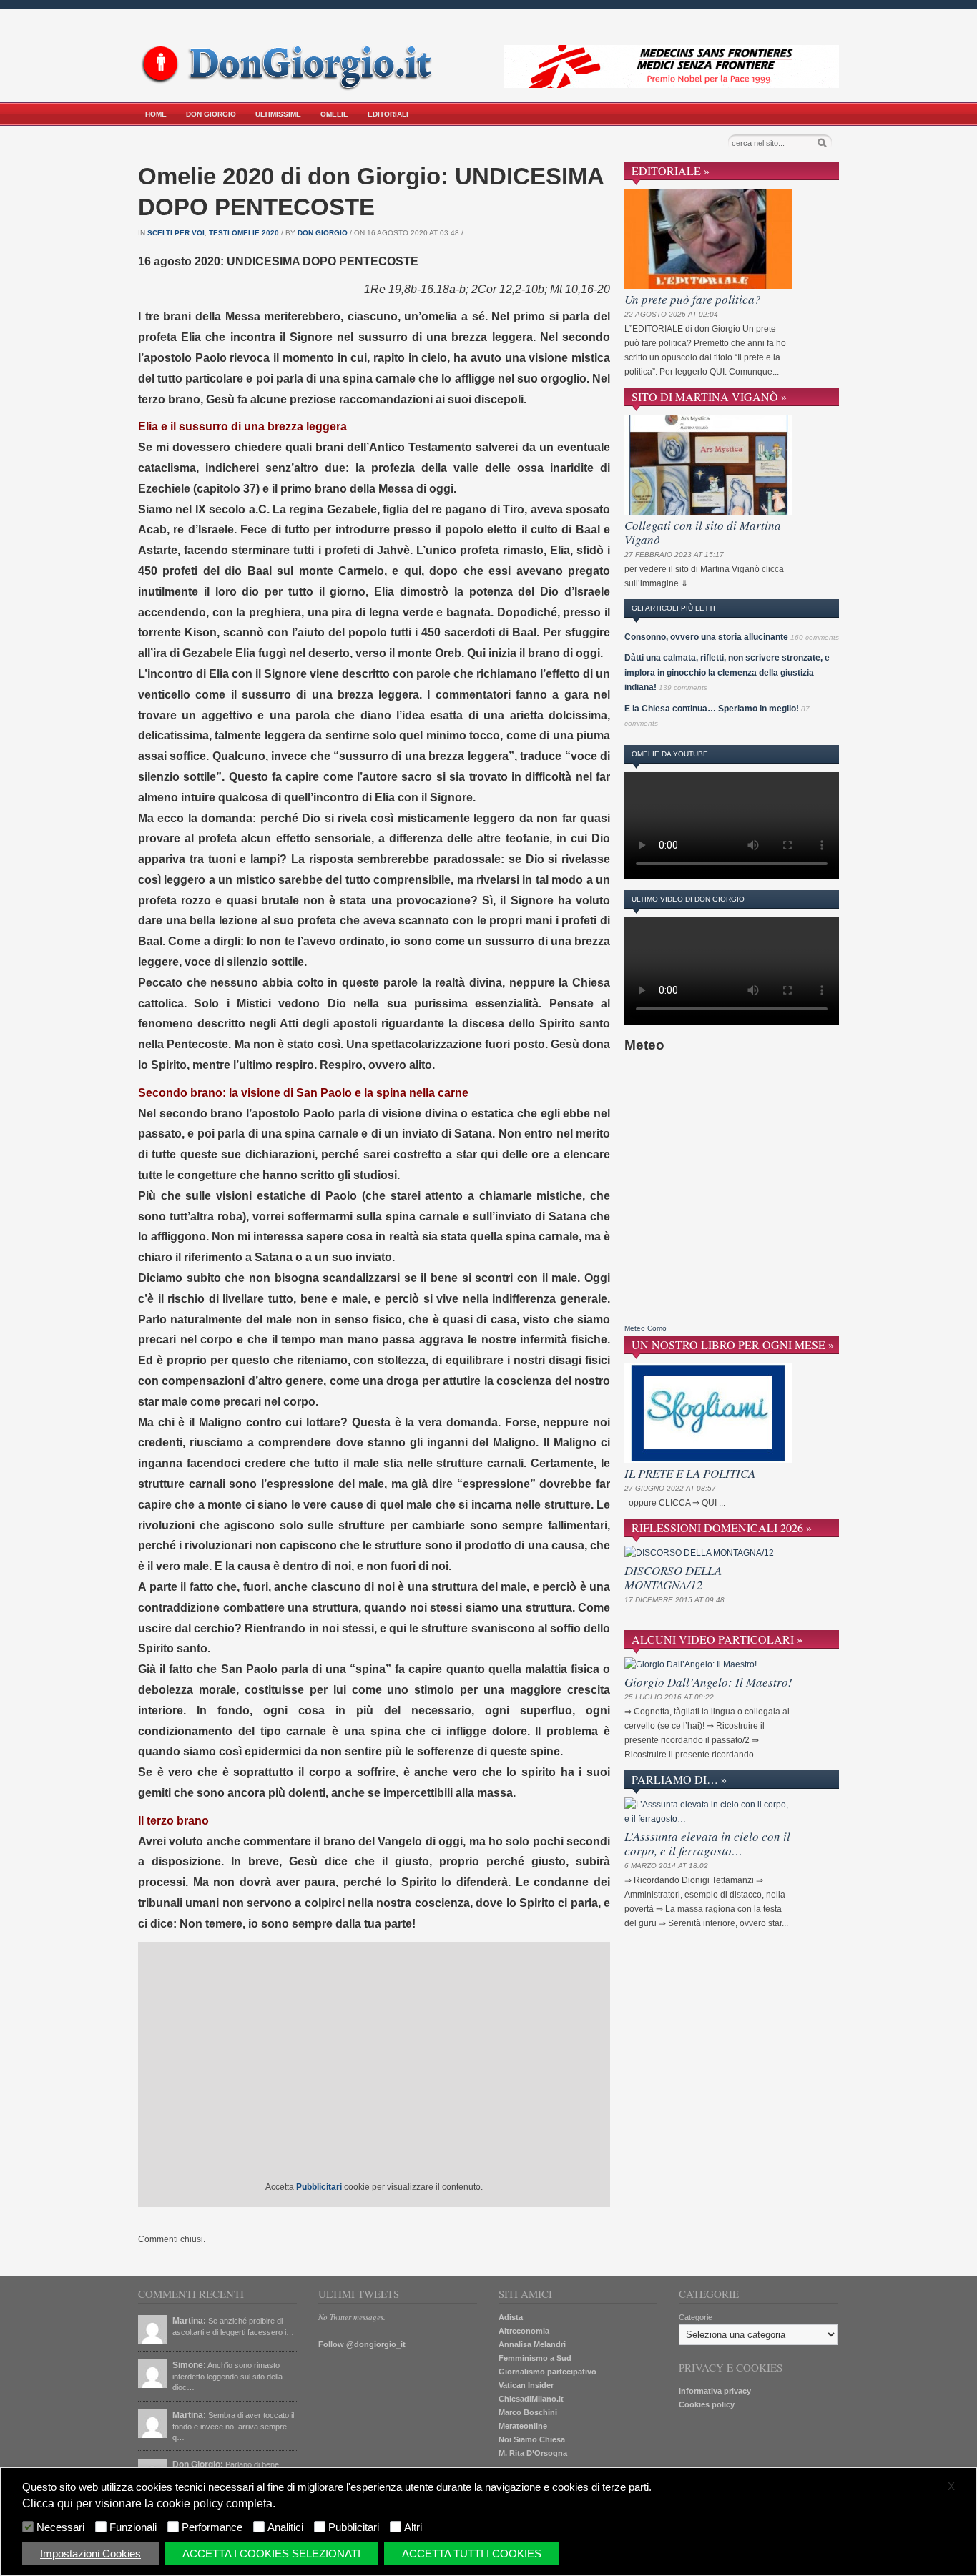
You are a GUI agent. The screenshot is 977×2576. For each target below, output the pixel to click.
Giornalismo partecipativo (548, 2372)
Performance (212, 2527)
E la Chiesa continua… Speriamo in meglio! (712, 709)
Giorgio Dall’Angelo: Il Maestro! (708, 1682)
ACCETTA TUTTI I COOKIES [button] (472, 2553)
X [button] (951, 2487)
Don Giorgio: (198, 2464)
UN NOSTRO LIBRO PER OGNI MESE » (733, 1344)
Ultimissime (278, 114)
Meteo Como (645, 1328)
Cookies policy (707, 2404)
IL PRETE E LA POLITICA (690, 1473)
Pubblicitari (354, 2527)
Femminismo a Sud (535, 2358)
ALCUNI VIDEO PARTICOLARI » (717, 1639)
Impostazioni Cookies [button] (90, 2553)
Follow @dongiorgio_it (362, 2344)
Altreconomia (524, 2331)
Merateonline (523, 2426)
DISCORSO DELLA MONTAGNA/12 (673, 1578)
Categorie (696, 2317)
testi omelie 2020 (244, 233)
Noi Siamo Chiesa (532, 2439)
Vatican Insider (526, 2385)
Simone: (189, 2365)
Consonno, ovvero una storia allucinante (706, 637)
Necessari (60, 2527)
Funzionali (133, 2527)
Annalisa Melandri (532, 2344)
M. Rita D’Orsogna (533, 2453)
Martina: (189, 2321)
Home (156, 114)
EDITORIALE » (671, 171)
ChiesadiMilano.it (531, 2399)
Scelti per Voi (176, 233)
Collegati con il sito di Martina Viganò (703, 532)
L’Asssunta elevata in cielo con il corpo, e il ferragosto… (707, 1844)
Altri (413, 2527)
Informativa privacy (715, 2391)
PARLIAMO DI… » (679, 1779)
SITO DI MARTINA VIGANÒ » (709, 396)
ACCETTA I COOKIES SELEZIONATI (271, 2553)
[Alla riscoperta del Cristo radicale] (290, 88)
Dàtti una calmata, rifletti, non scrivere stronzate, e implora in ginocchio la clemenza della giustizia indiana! (727, 672)
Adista (511, 2317)
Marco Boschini (528, 2412)
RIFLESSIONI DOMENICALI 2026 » (722, 1528)
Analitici (285, 2527)
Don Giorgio (211, 114)
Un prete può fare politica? (693, 299)
